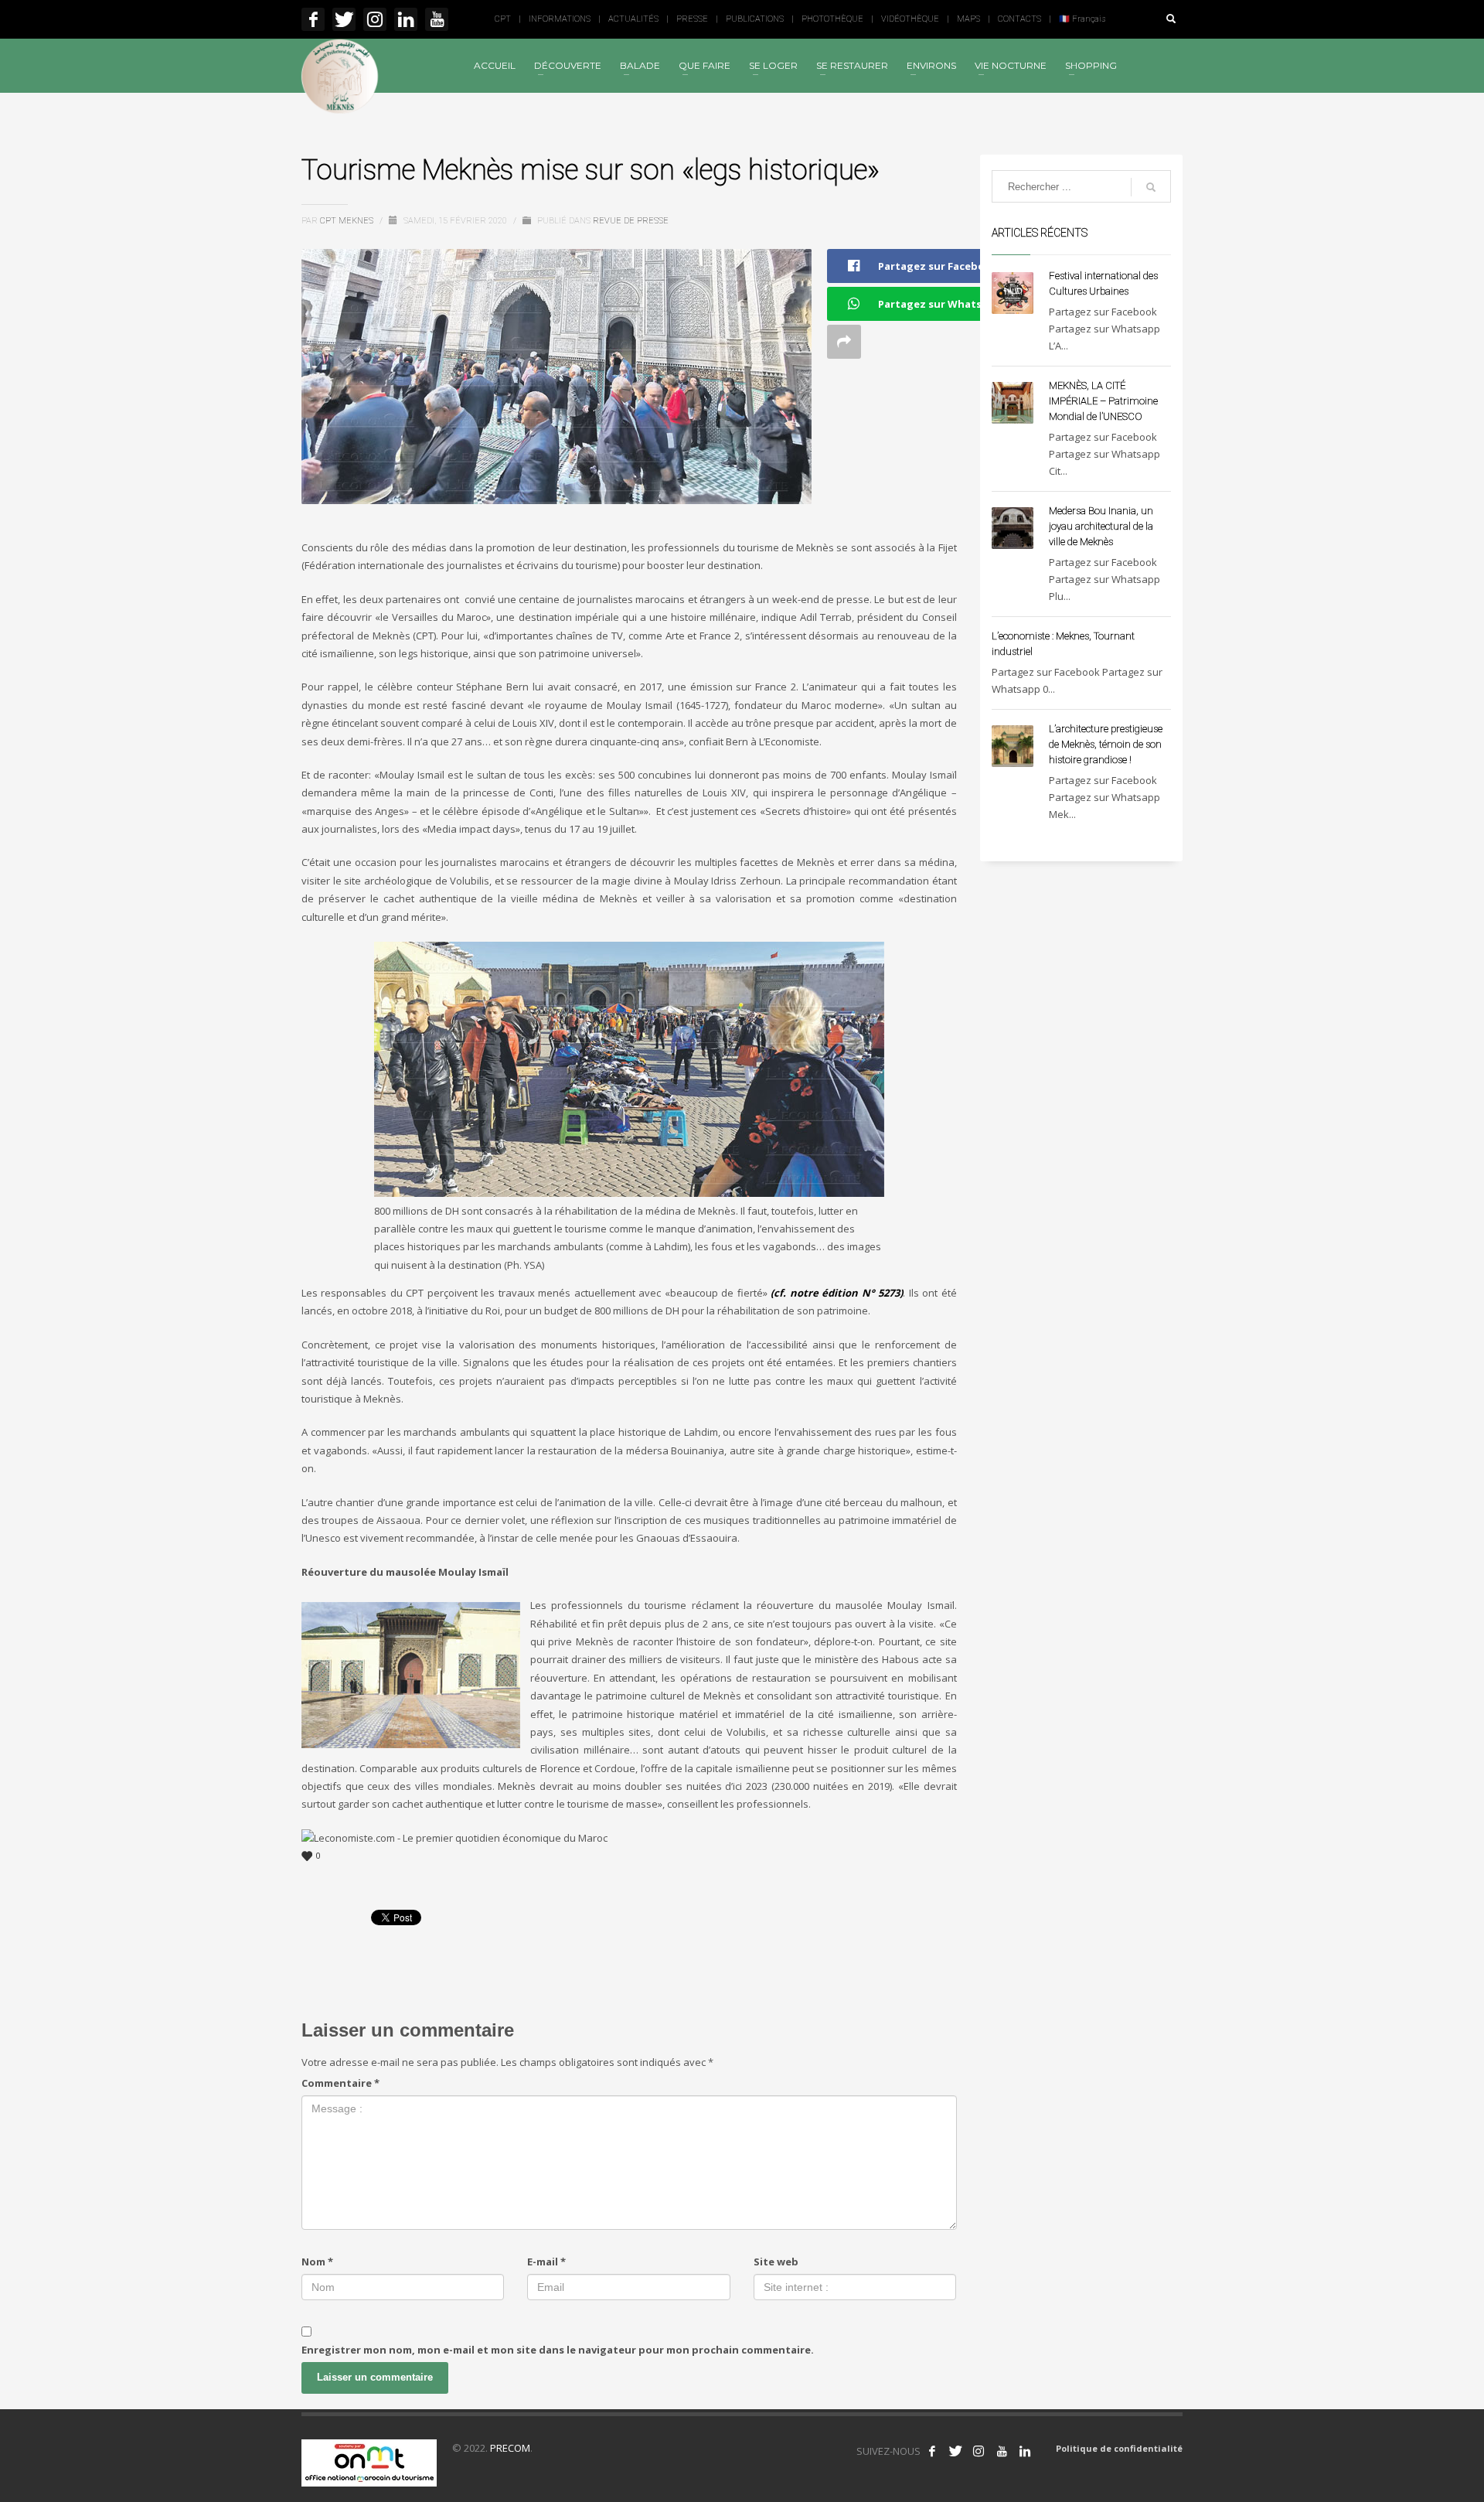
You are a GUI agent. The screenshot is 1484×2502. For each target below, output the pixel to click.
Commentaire (340, 2083)
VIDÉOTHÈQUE (910, 19)
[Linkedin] (406, 19)
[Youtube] (437, 19)
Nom (317, 2262)
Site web (776, 2262)
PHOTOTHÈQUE (832, 19)
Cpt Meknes (348, 221)
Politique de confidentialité (1119, 2448)
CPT (503, 19)
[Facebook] (313, 19)
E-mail (546, 2262)
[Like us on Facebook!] (932, 2451)
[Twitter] (344, 19)
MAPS (968, 19)
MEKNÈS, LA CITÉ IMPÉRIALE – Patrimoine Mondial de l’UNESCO (1103, 401)
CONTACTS (1019, 19)
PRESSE (692, 19)
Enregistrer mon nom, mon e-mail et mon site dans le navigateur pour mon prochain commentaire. (558, 2350)
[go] (1151, 187)
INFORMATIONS (560, 19)
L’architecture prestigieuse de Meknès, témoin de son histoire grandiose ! (1106, 744)
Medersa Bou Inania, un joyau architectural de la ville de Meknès (1101, 526)
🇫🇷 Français (1082, 19)
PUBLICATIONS (755, 19)
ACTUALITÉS (633, 19)
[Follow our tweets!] (955, 2451)
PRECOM (510, 2448)
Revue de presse (631, 221)
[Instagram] (375, 19)
